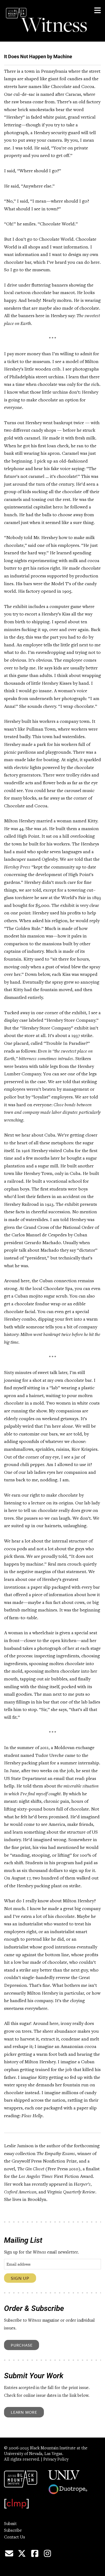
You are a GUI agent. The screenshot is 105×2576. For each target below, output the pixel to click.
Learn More (24, 2412)
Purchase (22, 2345)
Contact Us (15, 2537)
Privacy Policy (56, 2460)
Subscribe (13, 2531)
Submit (10, 2524)
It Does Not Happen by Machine (38, 56)
